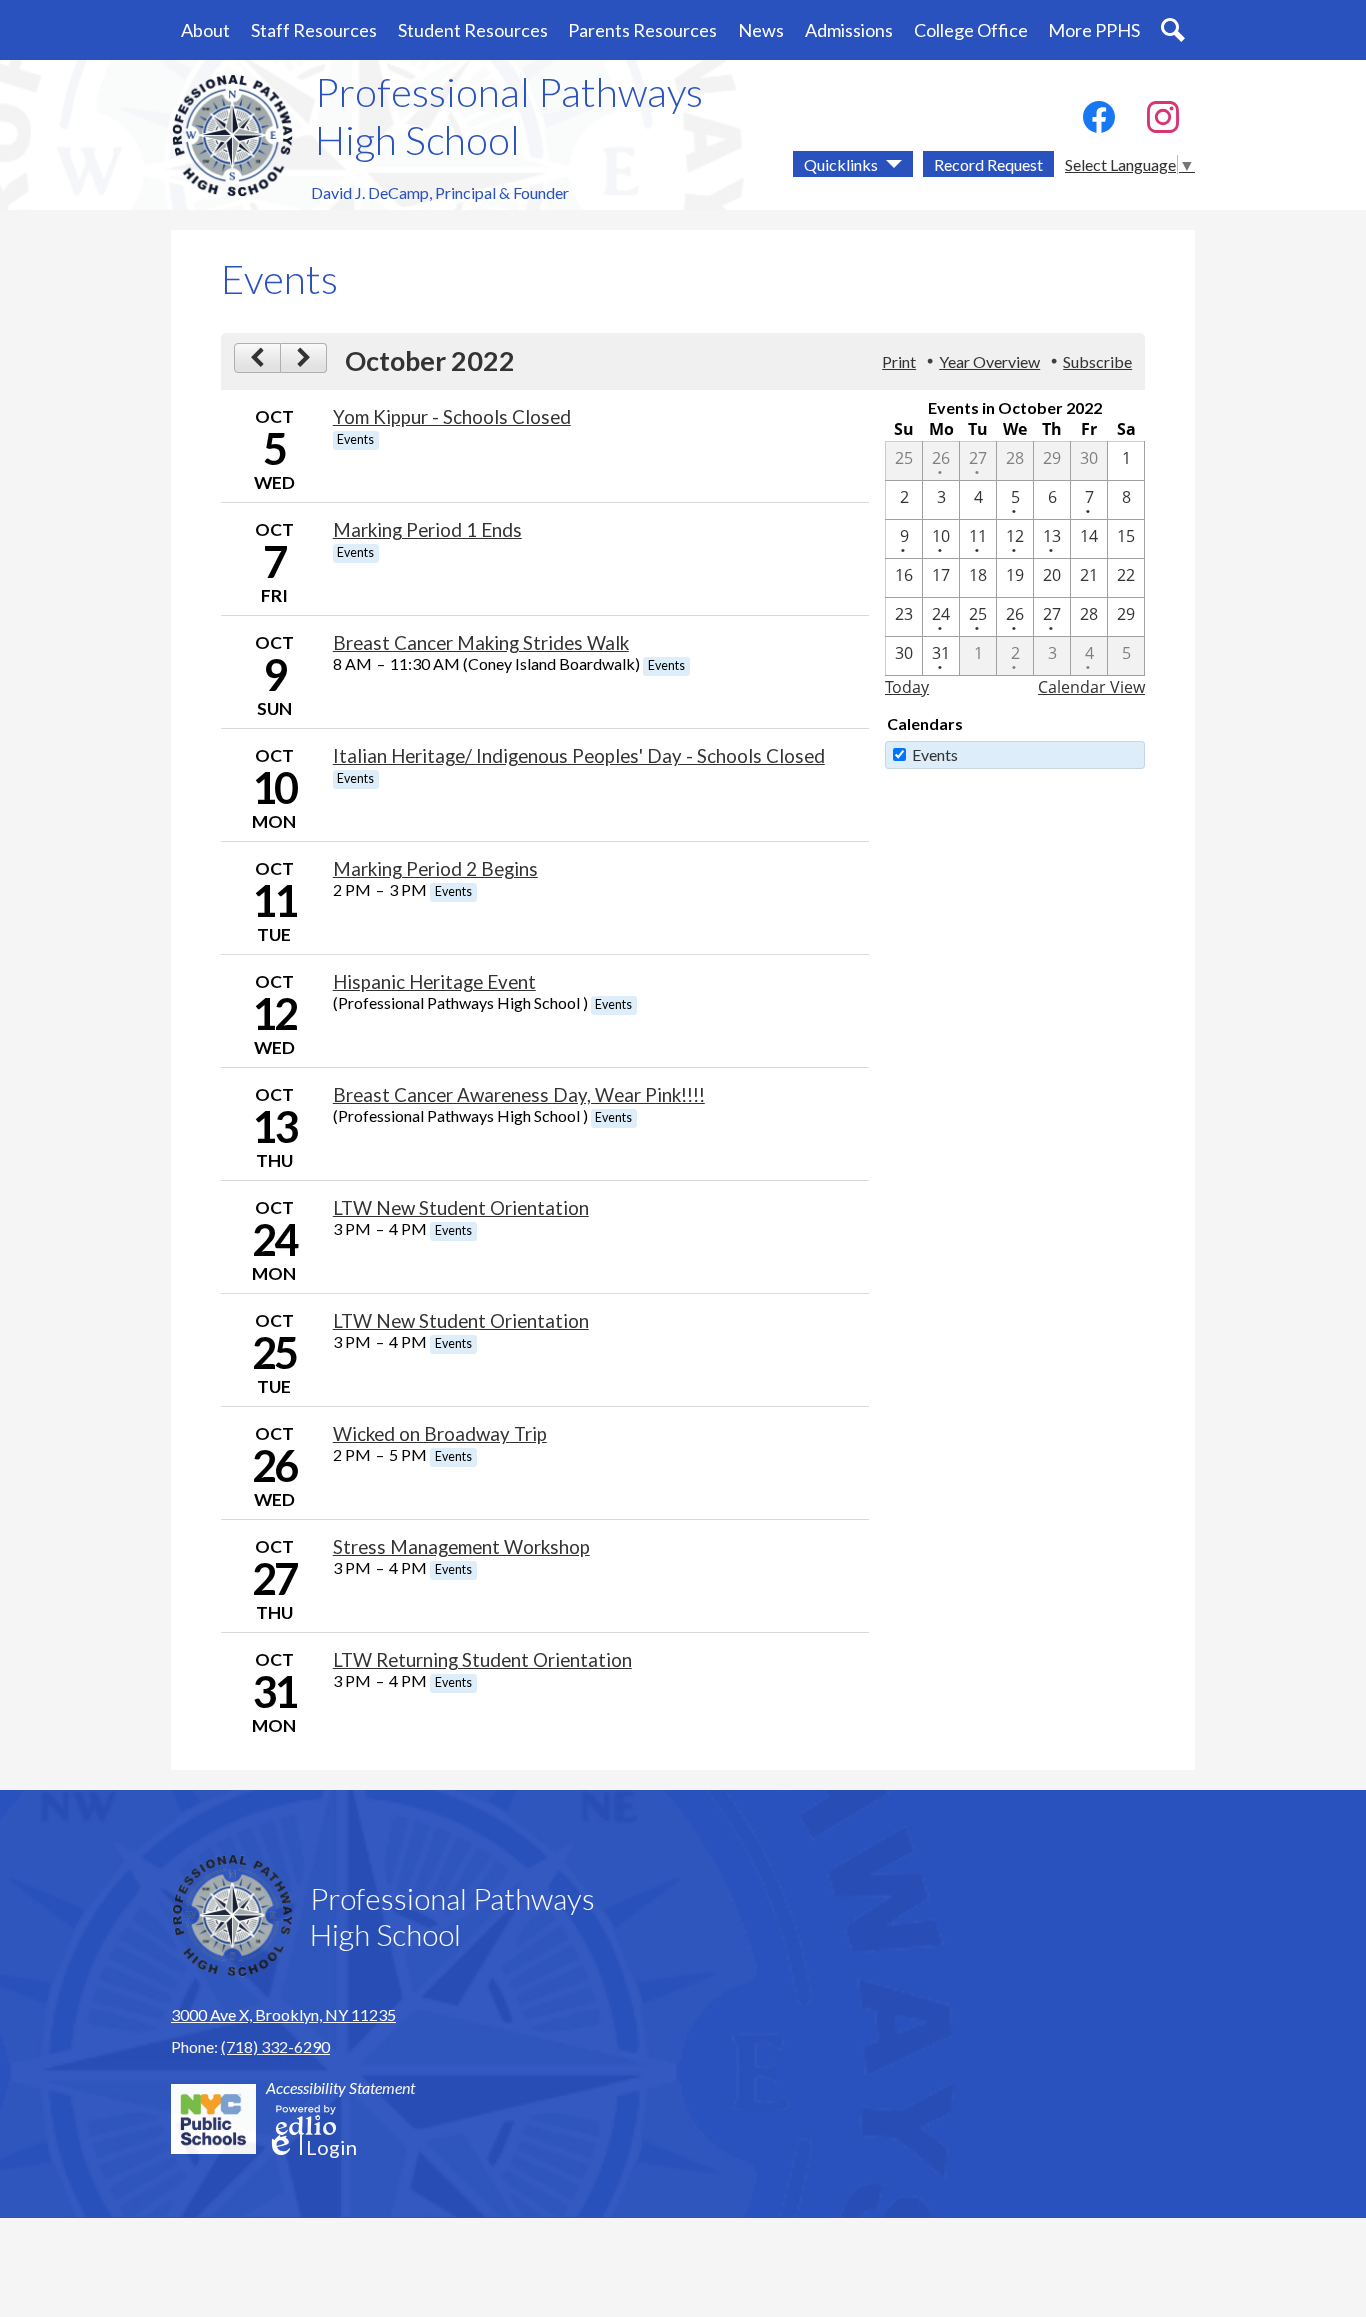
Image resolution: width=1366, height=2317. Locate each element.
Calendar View (1091, 687)
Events (935, 754)
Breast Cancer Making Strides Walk (481, 643)
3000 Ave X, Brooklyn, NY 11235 (283, 2014)
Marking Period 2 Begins (435, 869)
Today (907, 687)
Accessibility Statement (340, 2087)
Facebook (1099, 117)
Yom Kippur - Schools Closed (452, 417)
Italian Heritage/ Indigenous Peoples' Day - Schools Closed (579, 756)
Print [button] (899, 361)
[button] (205, 30)
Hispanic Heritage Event (434, 982)
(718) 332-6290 (275, 2046)
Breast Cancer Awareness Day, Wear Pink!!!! (519, 1095)
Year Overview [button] (989, 361)
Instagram (1163, 117)
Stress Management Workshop (461, 1547)
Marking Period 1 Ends (427, 530)
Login (311, 2147)
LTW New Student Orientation (461, 1208)
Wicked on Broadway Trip (440, 1434)
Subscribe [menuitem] (1097, 361)
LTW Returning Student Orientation (482, 1660)
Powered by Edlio (306, 2120)
